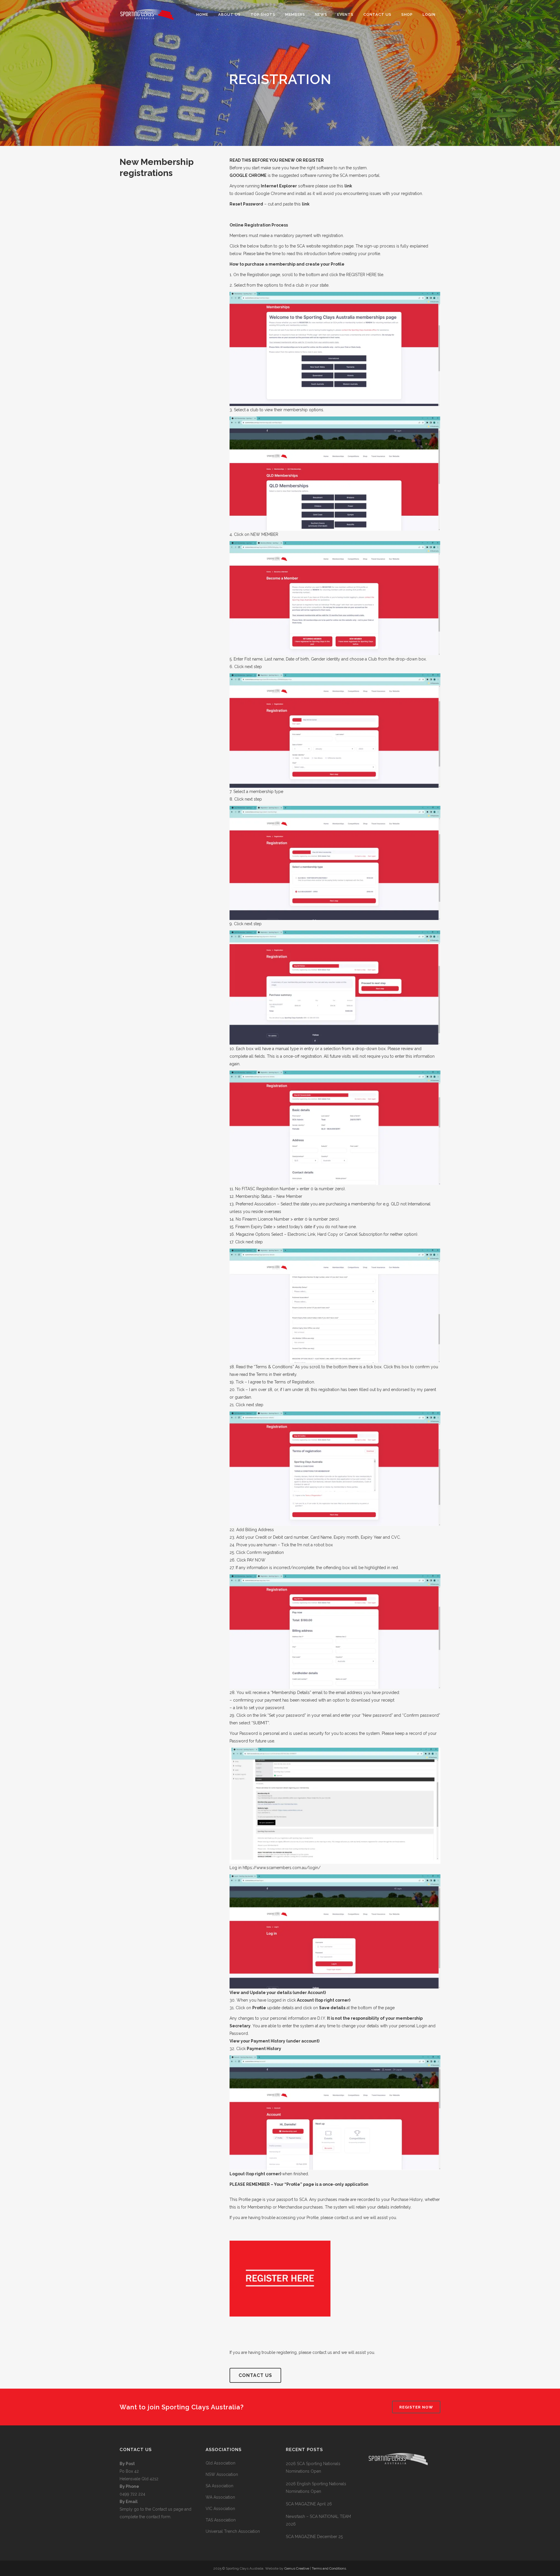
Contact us (163, 2509)
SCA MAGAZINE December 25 (314, 2537)
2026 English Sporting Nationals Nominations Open (316, 2488)
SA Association (219, 2486)
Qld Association (220, 2463)
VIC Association (220, 2509)
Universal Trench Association (233, 2531)
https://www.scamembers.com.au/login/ (282, 1868)
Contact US (255, 2375)
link (348, 186)
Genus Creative (297, 2568)
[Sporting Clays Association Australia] (398, 2488)
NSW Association (222, 2474)
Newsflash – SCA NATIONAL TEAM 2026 (318, 2520)
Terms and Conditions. (329, 2568)
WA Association (220, 2497)
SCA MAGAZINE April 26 (309, 2504)
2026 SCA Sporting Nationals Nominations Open (313, 2467)
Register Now (416, 2407)
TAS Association (221, 2520)
